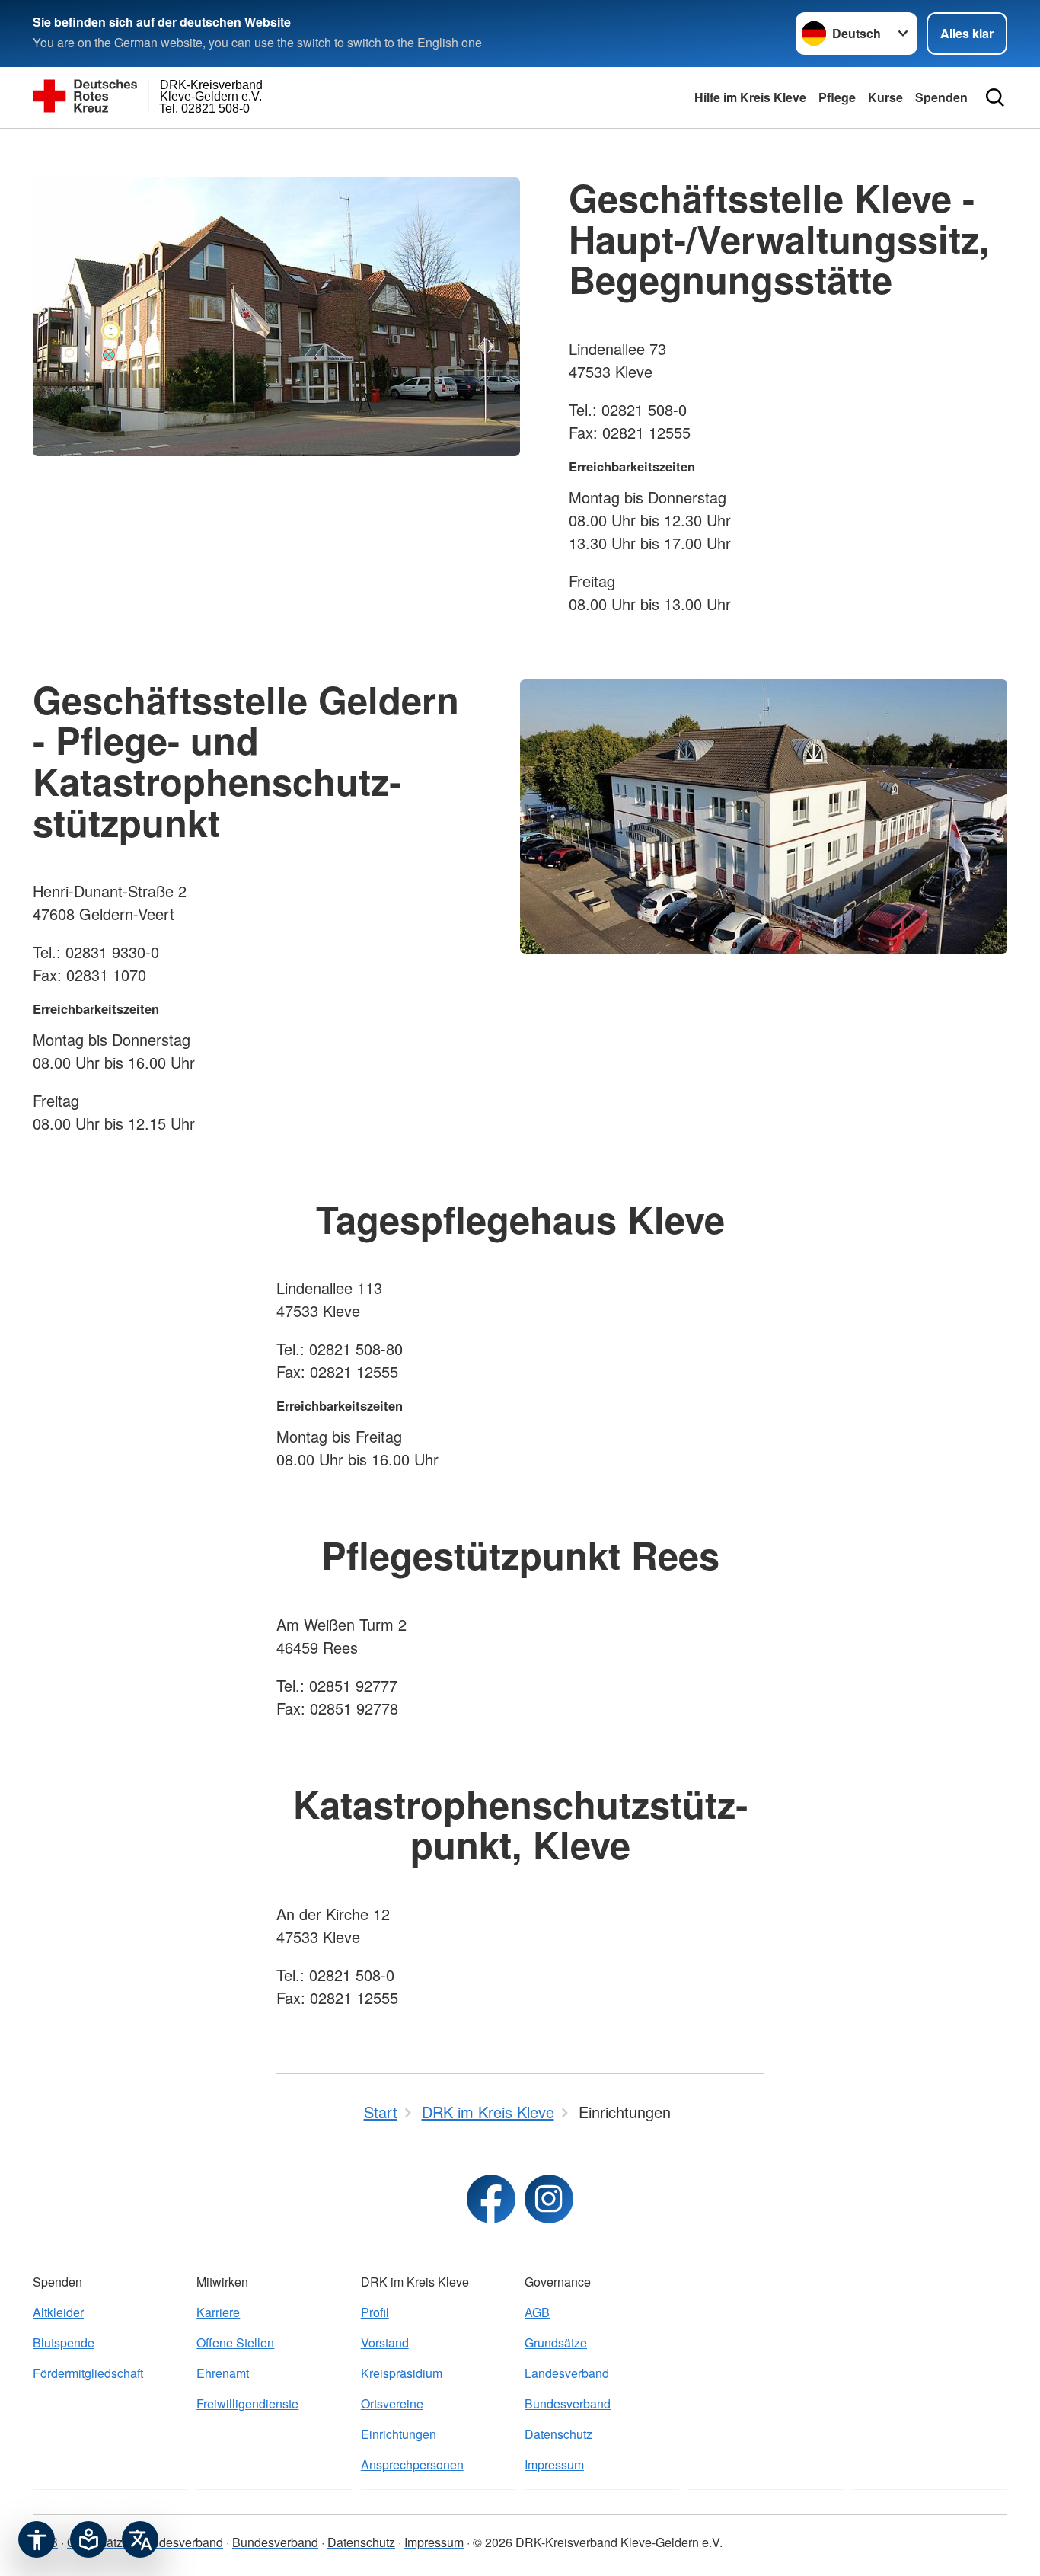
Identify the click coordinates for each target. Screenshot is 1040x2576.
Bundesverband (568, 2403)
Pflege (837, 97)
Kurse (885, 97)
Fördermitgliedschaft (88, 2373)
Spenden (941, 97)
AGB (537, 2312)
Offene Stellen (235, 2343)
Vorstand (385, 2343)
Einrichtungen (399, 2434)
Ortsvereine (392, 2403)
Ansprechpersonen (412, 2464)
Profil (375, 2312)
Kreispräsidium (402, 2373)
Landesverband (567, 2373)
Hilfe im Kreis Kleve (750, 97)
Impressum (554, 2464)
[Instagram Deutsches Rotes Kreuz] (549, 2199)
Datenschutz (558, 2434)
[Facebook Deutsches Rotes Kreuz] (491, 2199)
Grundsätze (556, 2343)
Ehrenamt (223, 2373)
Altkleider (58, 2312)
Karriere (218, 2312)
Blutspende (64, 2343)
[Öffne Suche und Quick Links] (995, 97)
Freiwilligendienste (247, 2403)
